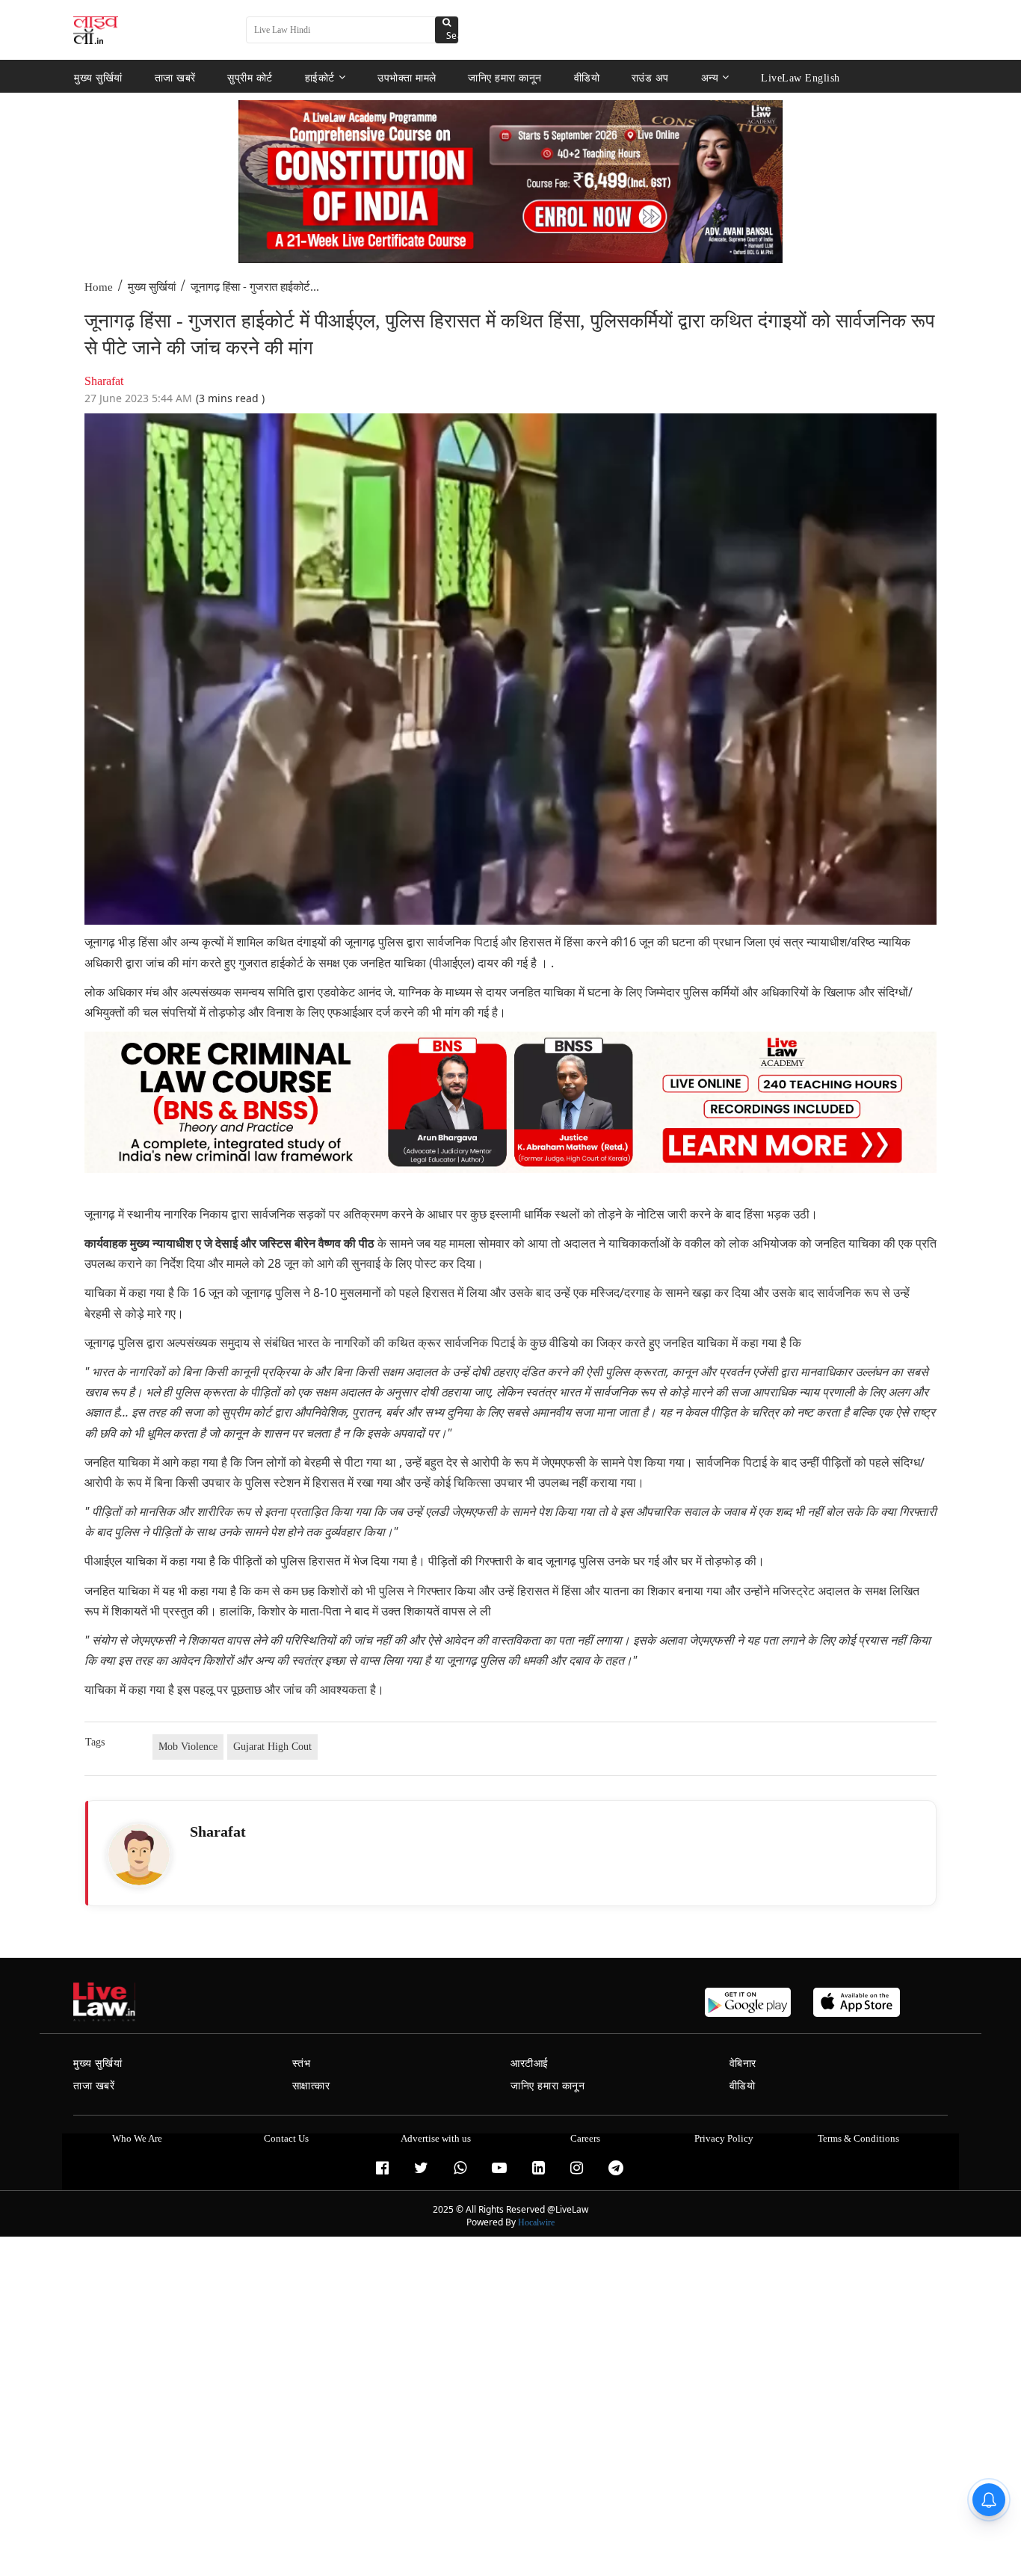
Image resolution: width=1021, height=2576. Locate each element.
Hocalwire (536, 2222)
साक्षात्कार (311, 2086)
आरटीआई (530, 2064)
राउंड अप (650, 77)
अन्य (710, 77)
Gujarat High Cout (272, 1747)
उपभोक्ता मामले (407, 77)
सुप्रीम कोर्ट (250, 77)
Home (99, 287)
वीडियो (587, 77)
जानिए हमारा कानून (505, 77)
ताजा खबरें (175, 77)
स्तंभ (302, 2064)
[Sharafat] (139, 1855)
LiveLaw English (801, 77)
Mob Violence (188, 1747)
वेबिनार (743, 2064)
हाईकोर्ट (320, 77)
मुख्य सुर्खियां (98, 77)
